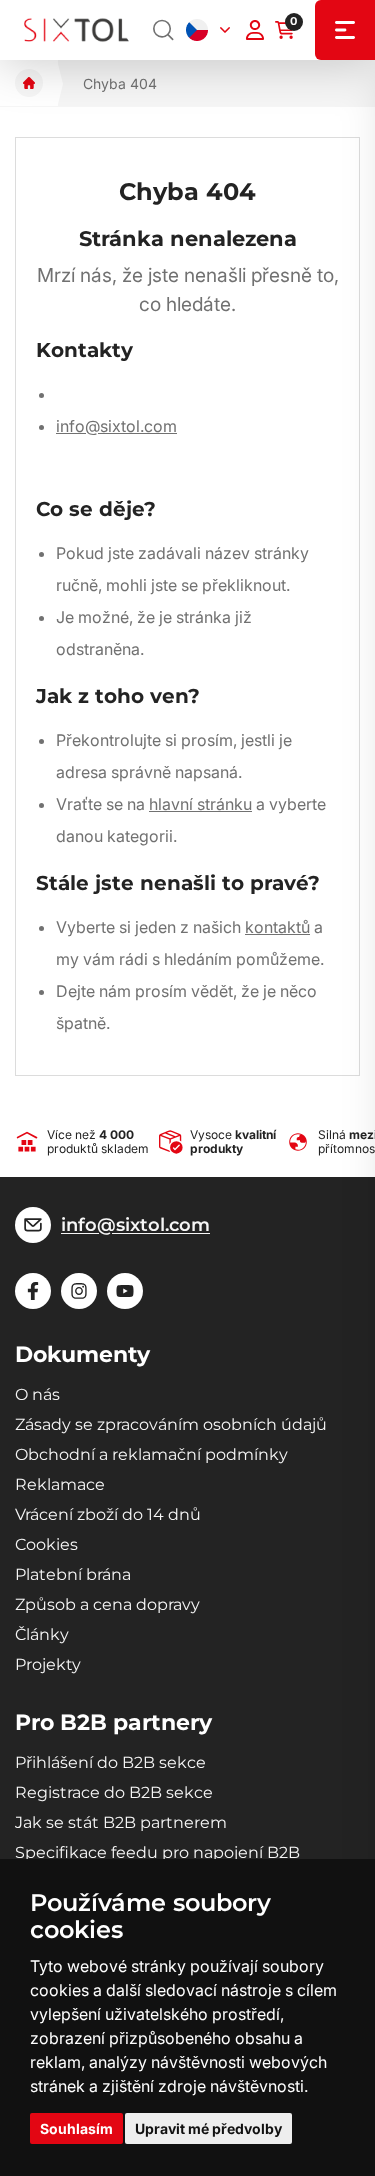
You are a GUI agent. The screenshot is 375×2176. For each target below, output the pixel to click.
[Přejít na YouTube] (125, 1291)
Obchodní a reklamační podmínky (151, 1454)
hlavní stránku (200, 804)
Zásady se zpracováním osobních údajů (171, 1424)
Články (42, 1634)
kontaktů (277, 927)
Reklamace (60, 1484)
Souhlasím (76, 2128)
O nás (37, 1394)
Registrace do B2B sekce (114, 1792)
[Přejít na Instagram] (79, 1291)
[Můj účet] (255, 30)
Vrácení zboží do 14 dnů (108, 1514)
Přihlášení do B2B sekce (110, 1762)
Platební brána (73, 1574)
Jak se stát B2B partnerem (121, 1822)
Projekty (48, 1664)
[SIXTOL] (76, 30)
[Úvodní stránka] (29, 83)
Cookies (46, 1544)
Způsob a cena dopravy (107, 1604)
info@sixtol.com (116, 426)
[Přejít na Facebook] (33, 1291)
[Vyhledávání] (164, 30)
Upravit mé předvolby (208, 2128)
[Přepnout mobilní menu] (345, 30)
